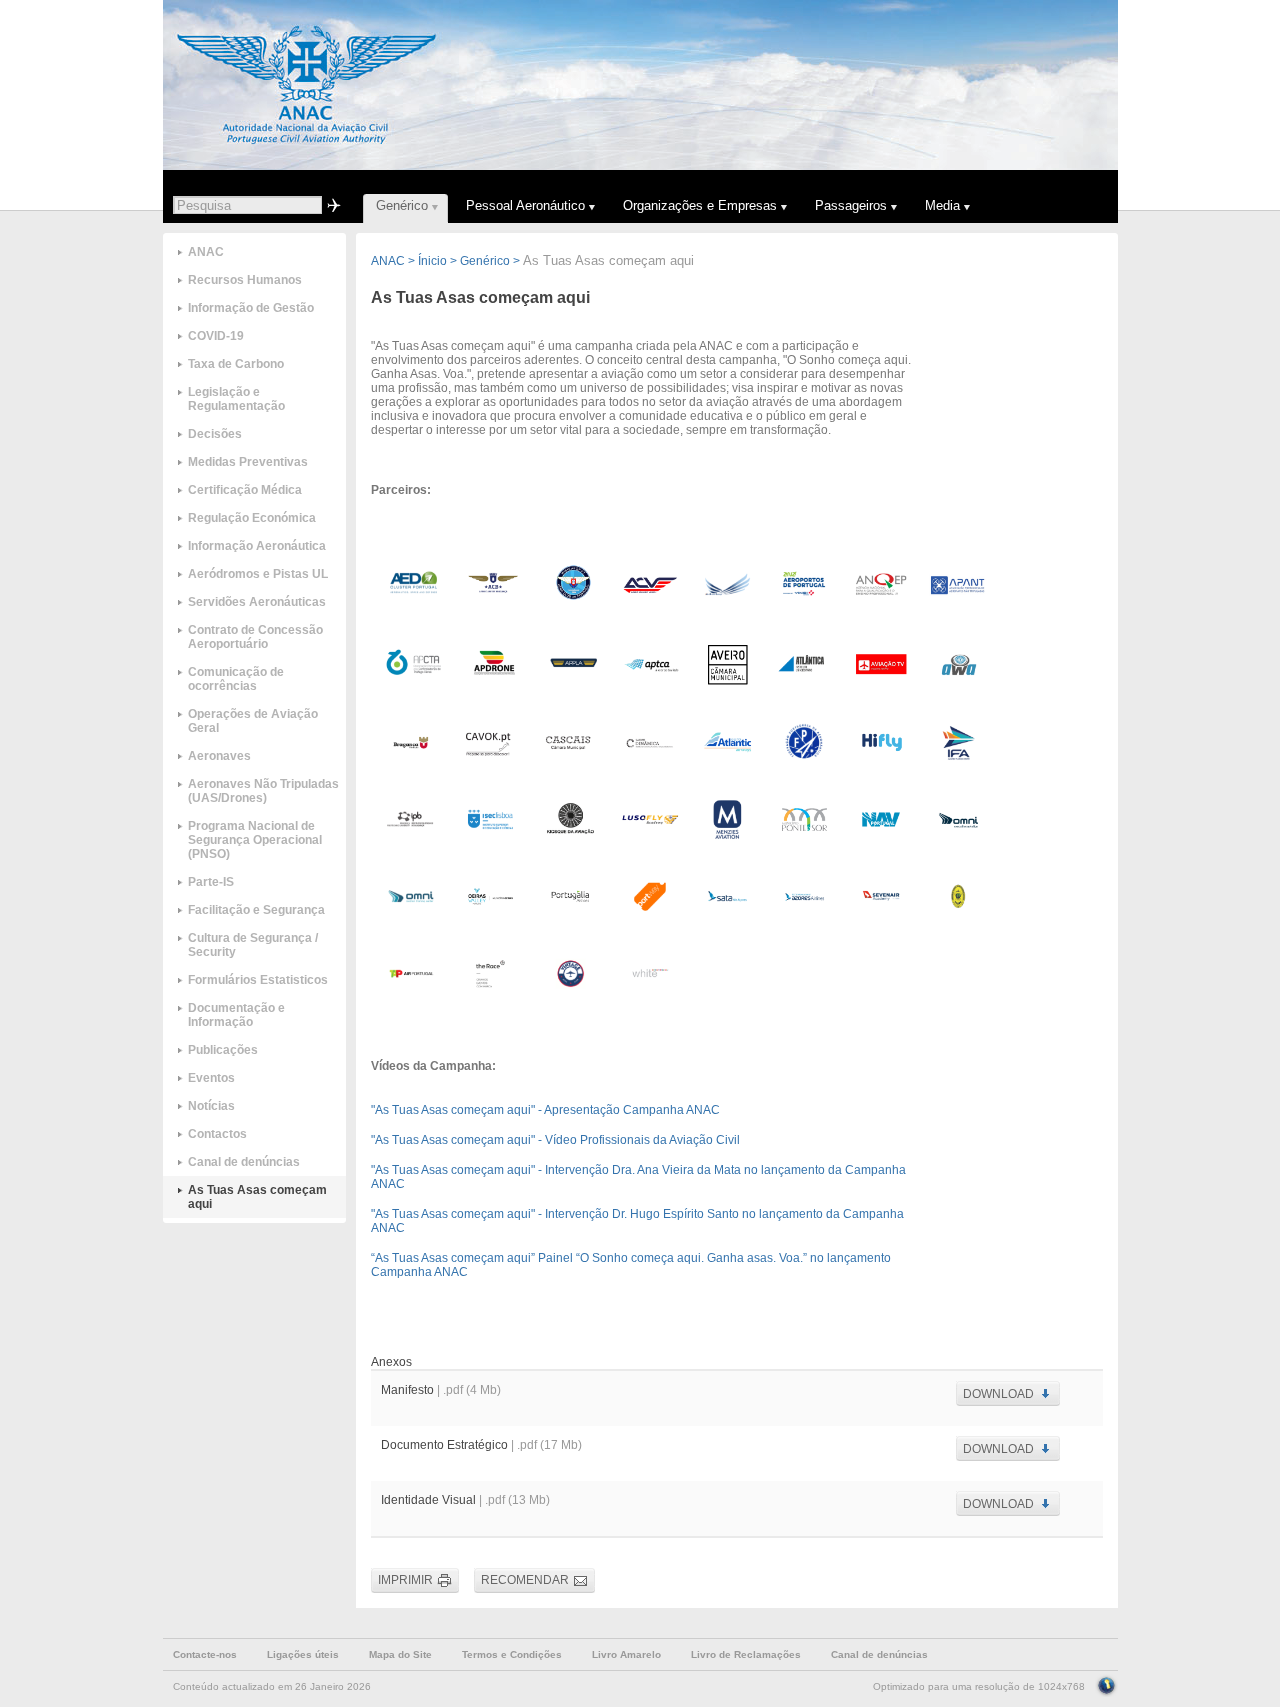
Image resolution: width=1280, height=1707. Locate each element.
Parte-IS (211, 882)
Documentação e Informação (236, 1015)
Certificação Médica (245, 490)
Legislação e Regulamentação (236, 399)
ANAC (206, 252)
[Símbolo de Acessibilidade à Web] (1106, 1684)
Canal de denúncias (244, 1162)
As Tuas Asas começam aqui (257, 1197)
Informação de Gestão (251, 308)
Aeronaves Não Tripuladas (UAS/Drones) (263, 791)
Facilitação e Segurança (256, 910)
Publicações (223, 1050)
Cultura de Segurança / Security (253, 945)
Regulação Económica (252, 518)
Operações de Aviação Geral (253, 721)
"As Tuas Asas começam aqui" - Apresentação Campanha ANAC (545, 1110)
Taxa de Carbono (236, 364)
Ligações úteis (303, 1654)
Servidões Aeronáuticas (257, 602)
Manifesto (407, 1390)
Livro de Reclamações (746, 1654)
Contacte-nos (205, 1654)
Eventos (211, 1078)
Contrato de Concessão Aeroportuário (255, 637)
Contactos (217, 1134)
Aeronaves (219, 756)
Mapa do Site (400, 1654)
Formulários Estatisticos (258, 980)
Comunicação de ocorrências (236, 679)
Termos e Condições (512, 1654)
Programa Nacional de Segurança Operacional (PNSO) (255, 840)
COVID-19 (216, 336)
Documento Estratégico (446, 1445)
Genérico (485, 261)
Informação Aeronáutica (257, 546)
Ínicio (432, 261)
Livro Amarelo (626, 1654)
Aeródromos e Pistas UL (258, 574)
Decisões (215, 434)
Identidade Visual (428, 1500)
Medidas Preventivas (248, 462)
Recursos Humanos (245, 280)
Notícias (211, 1106)
